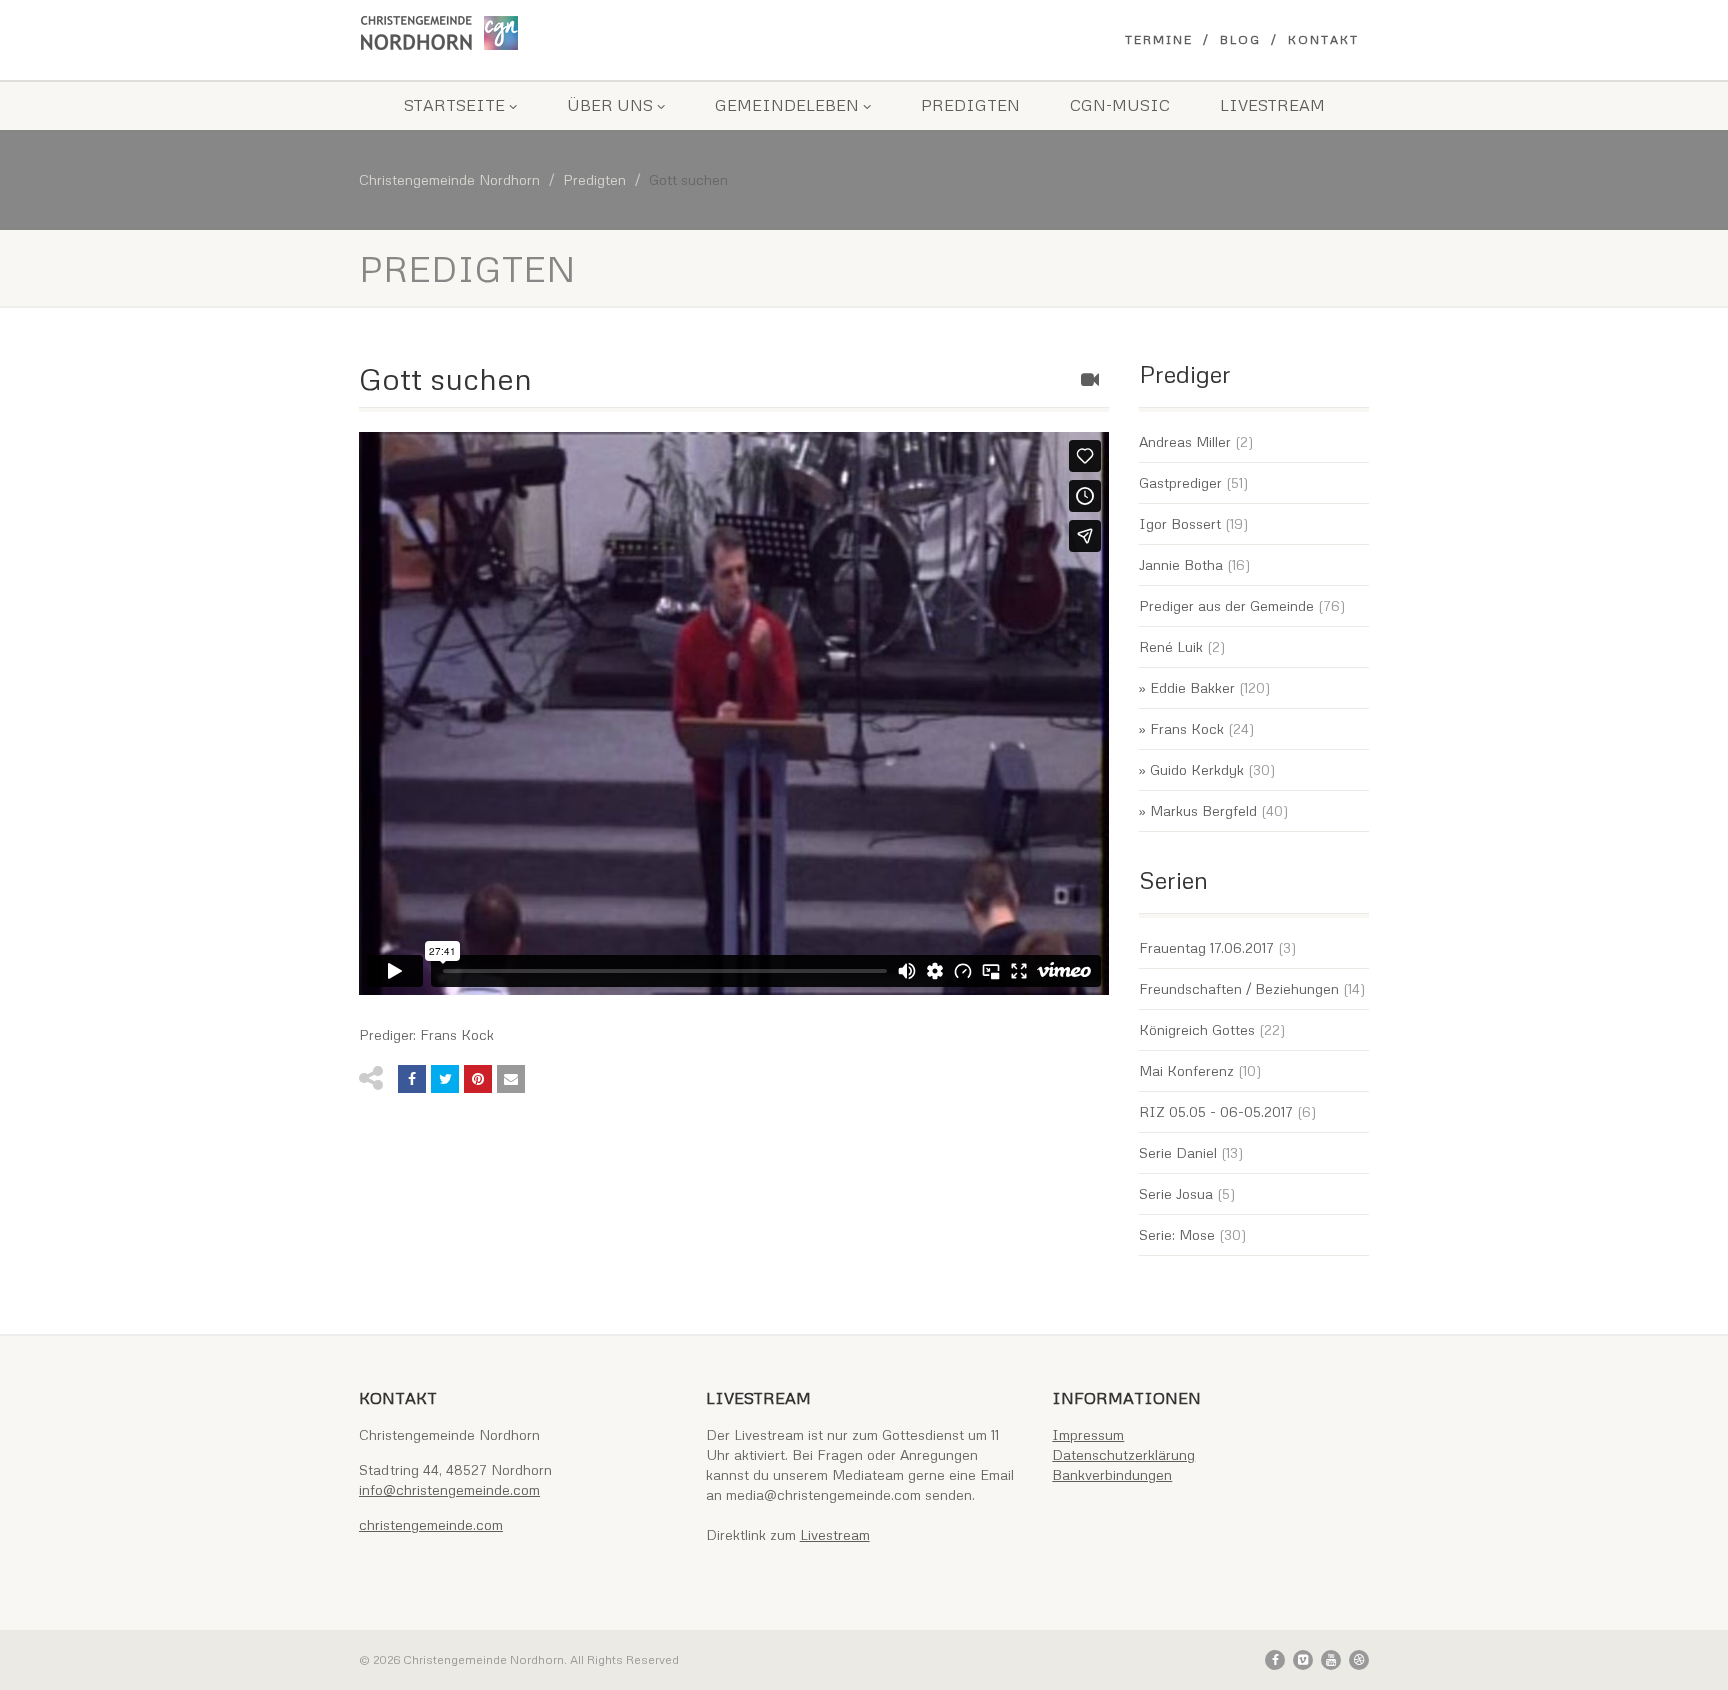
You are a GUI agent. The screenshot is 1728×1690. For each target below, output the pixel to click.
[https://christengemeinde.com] (517, 33)
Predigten (970, 105)
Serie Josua (1176, 1193)
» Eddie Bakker (1187, 687)
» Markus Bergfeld (1198, 810)
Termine (1159, 39)
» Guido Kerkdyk (1191, 769)
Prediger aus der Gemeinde (1226, 605)
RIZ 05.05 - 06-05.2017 (1216, 1111)
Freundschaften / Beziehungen (1239, 988)
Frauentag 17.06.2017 (1206, 947)
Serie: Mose (1177, 1234)
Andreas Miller (1185, 441)
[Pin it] (478, 1079)
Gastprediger (1180, 482)
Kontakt (1323, 39)
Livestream (1272, 105)
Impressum (1088, 1434)
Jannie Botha (1181, 564)
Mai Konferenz (1186, 1070)
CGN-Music (1120, 105)
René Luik (1171, 646)
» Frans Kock (1181, 728)
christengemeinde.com (431, 1524)
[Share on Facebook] (412, 1079)
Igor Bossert (1180, 523)
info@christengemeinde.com (449, 1489)
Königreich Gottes (1197, 1029)
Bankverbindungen (1112, 1474)
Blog (1240, 39)
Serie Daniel (1178, 1152)
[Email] (511, 1079)
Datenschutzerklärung (1123, 1454)
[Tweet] (445, 1079)
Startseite (454, 105)
